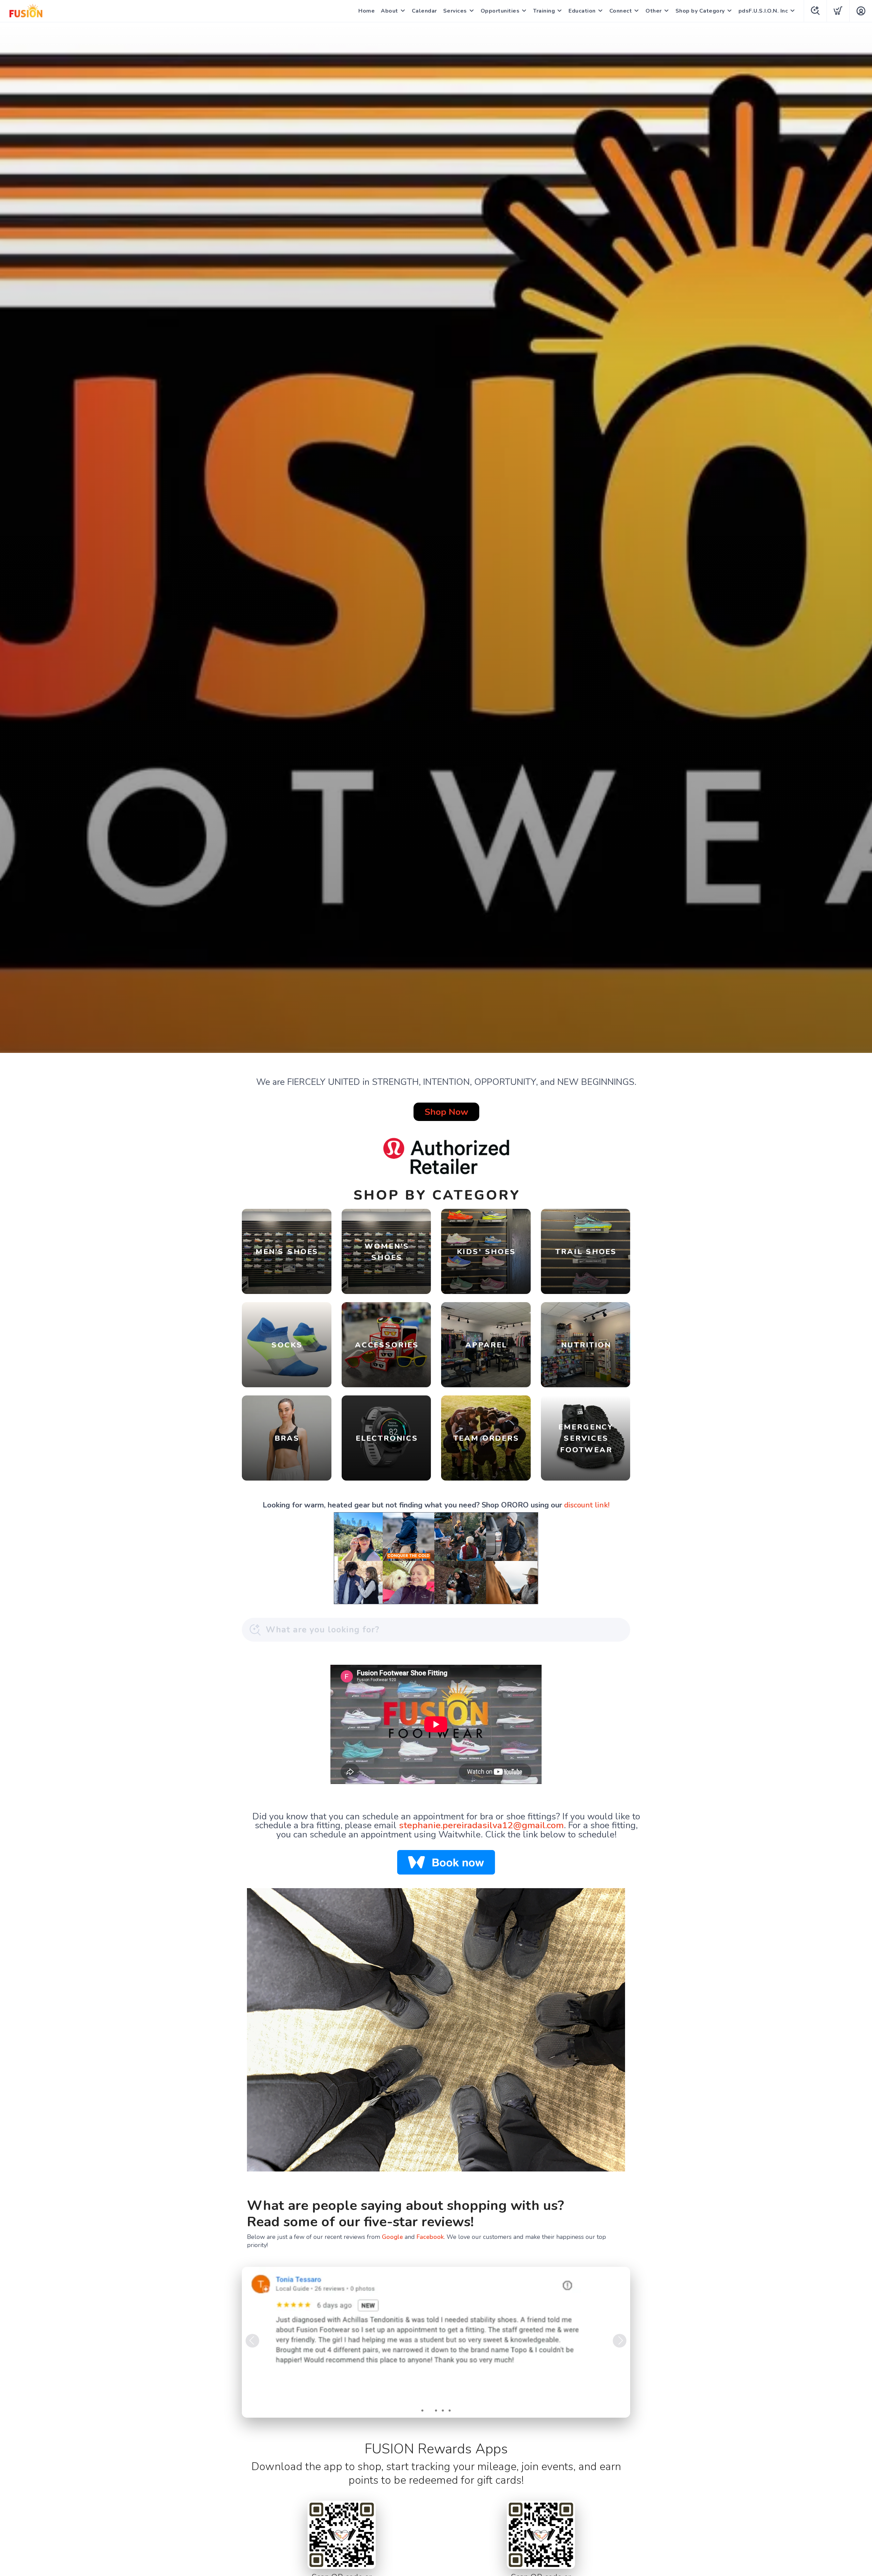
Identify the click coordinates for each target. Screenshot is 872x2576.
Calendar (424, 11)
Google (392, 2237)
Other (654, 11)
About (390, 11)
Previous (252, 2341)
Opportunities (500, 11)
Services (455, 11)
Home (367, 11)
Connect (621, 11)
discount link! (587, 1505)
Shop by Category (700, 11)
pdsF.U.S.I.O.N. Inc (763, 11)
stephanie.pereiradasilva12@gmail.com (481, 1825)
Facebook (430, 2237)
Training (544, 11)
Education (582, 11)
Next (620, 2341)
